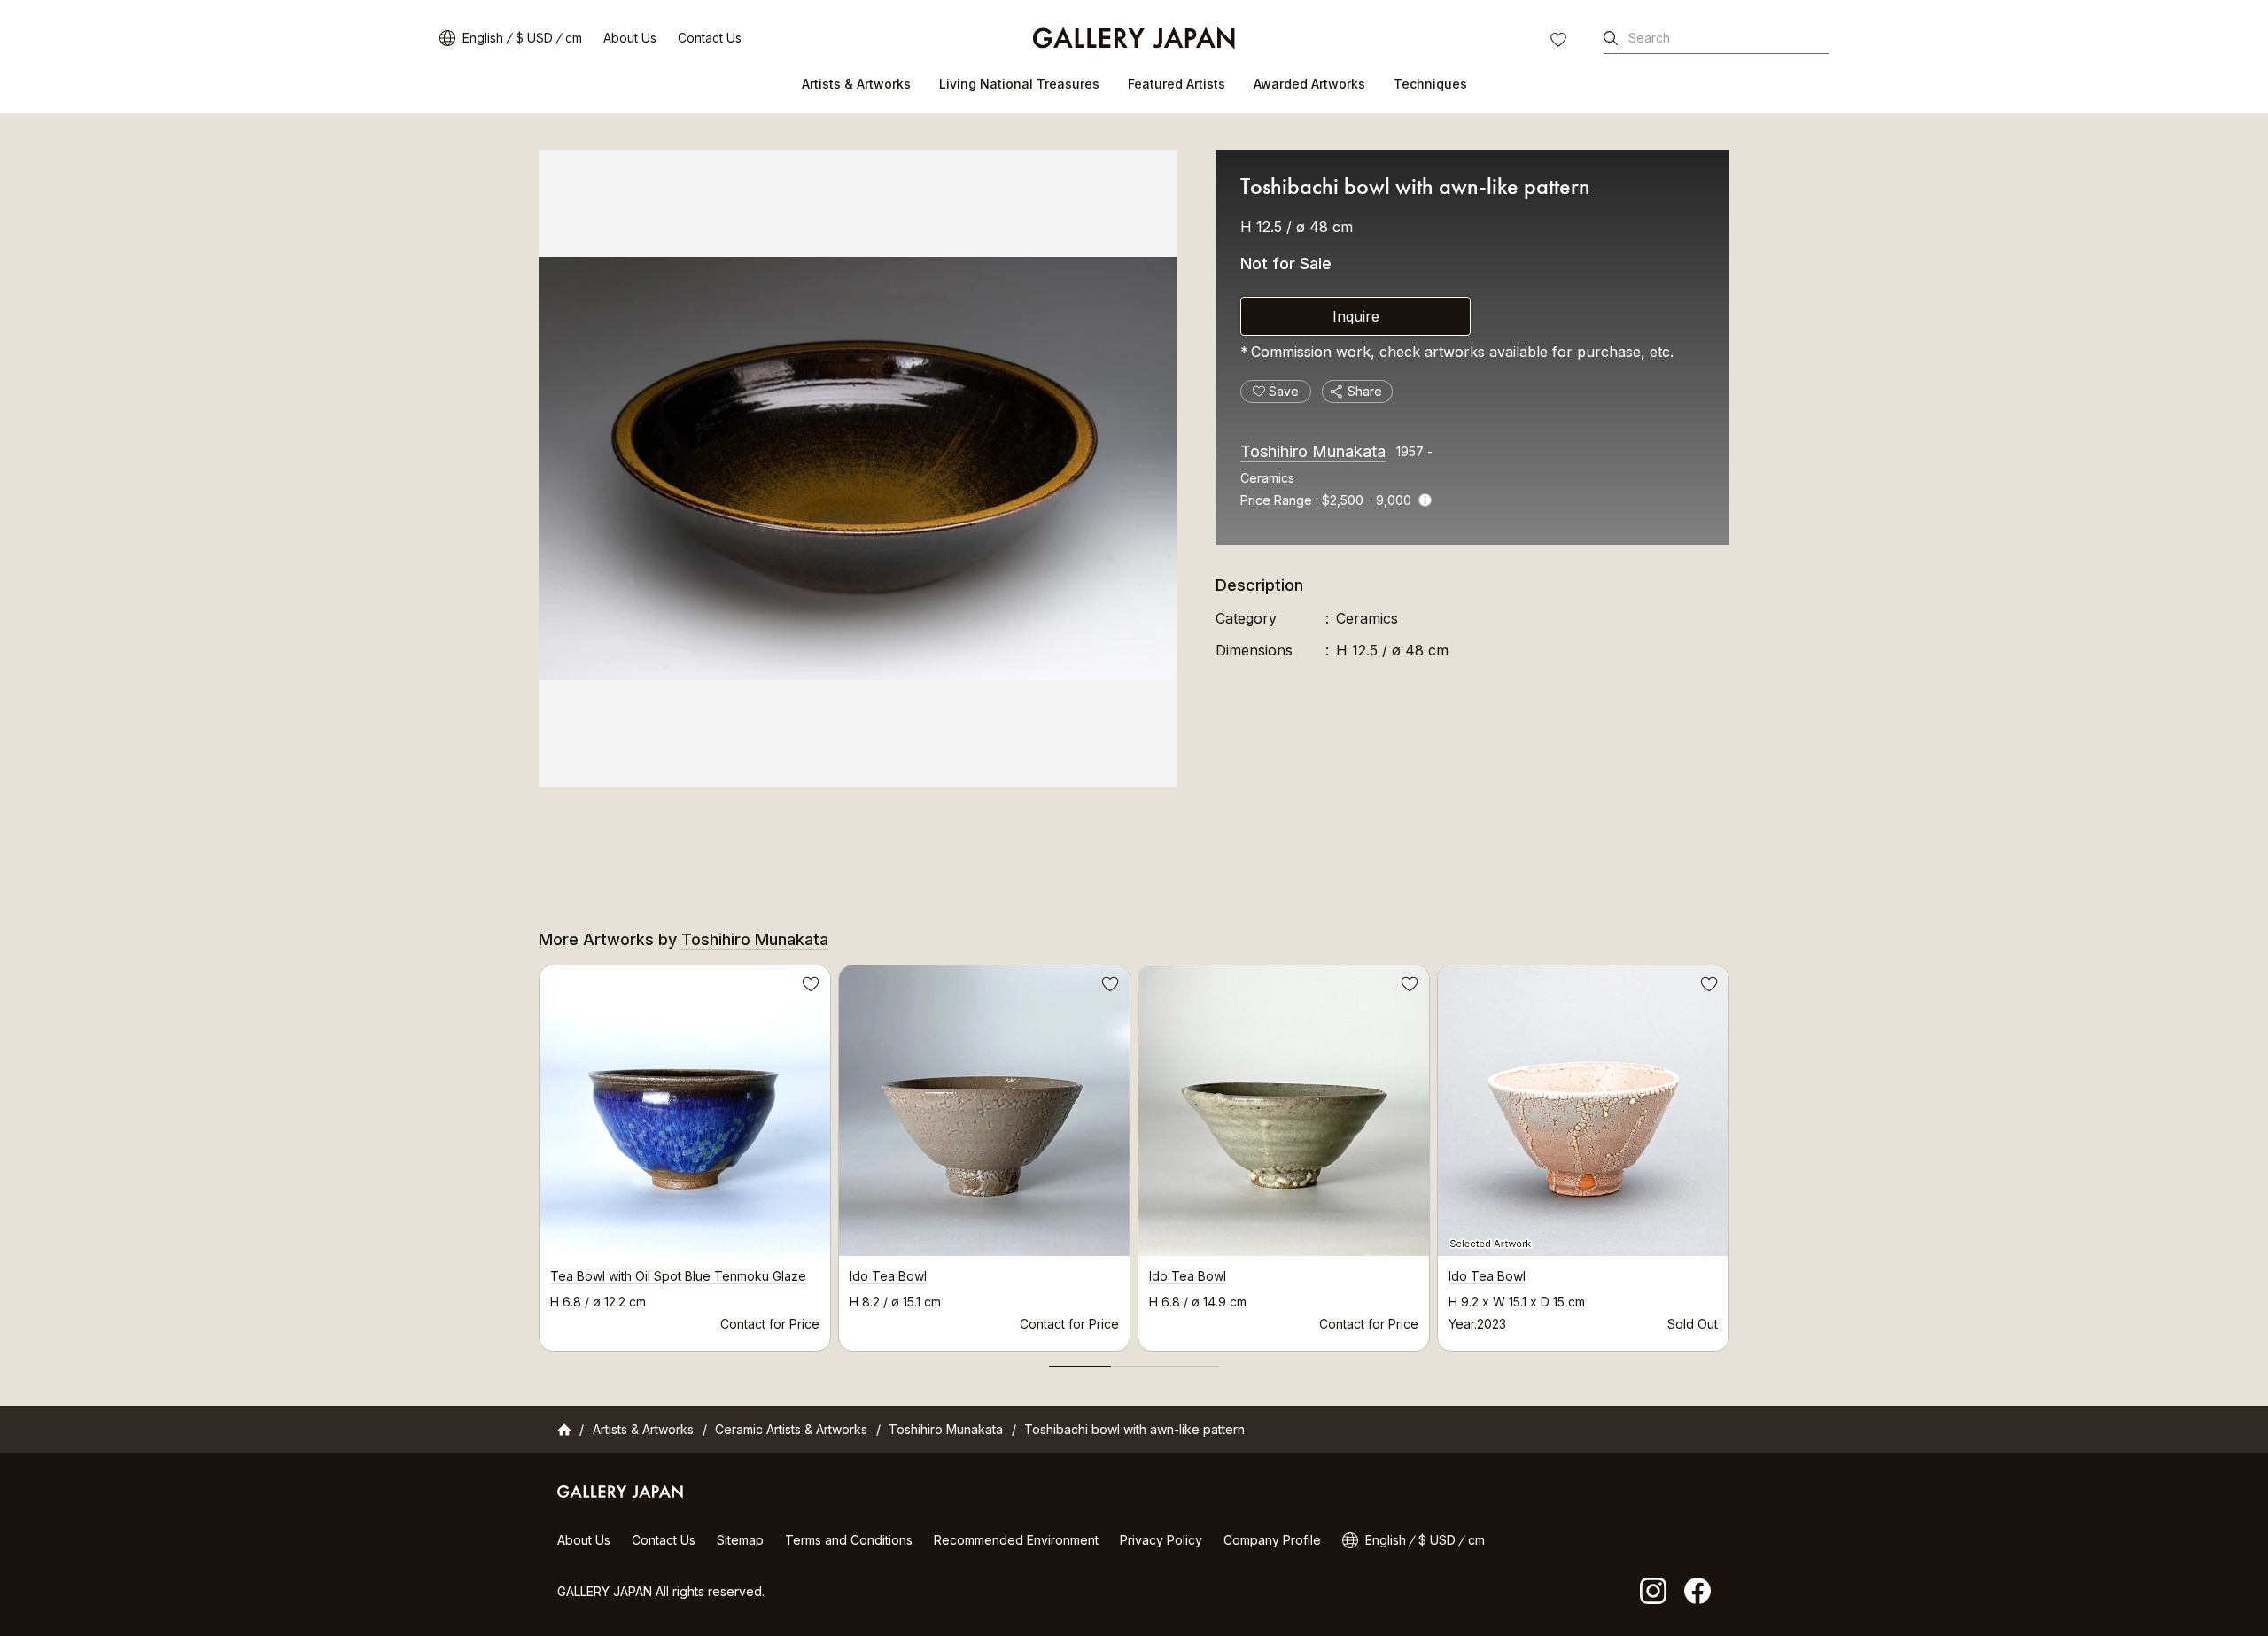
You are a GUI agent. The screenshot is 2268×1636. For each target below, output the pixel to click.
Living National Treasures (1019, 84)
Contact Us (710, 38)
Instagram (1653, 1591)
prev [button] (539, 1153)
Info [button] (1425, 500)
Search (1649, 38)
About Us (630, 38)
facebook (1697, 1591)
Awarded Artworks (1309, 84)
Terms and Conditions (849, 1540)
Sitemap (740, 1540)
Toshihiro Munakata (1313, 451)
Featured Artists (1177, 84)
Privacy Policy (1161, 1540)
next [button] (1729, 1153)
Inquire (1356, 316)
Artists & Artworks (856, 84)
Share (1365, 391)
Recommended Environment (1016, 1540)
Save (809, 987)
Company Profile (1272, 1540)
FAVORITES (1560, 42)
